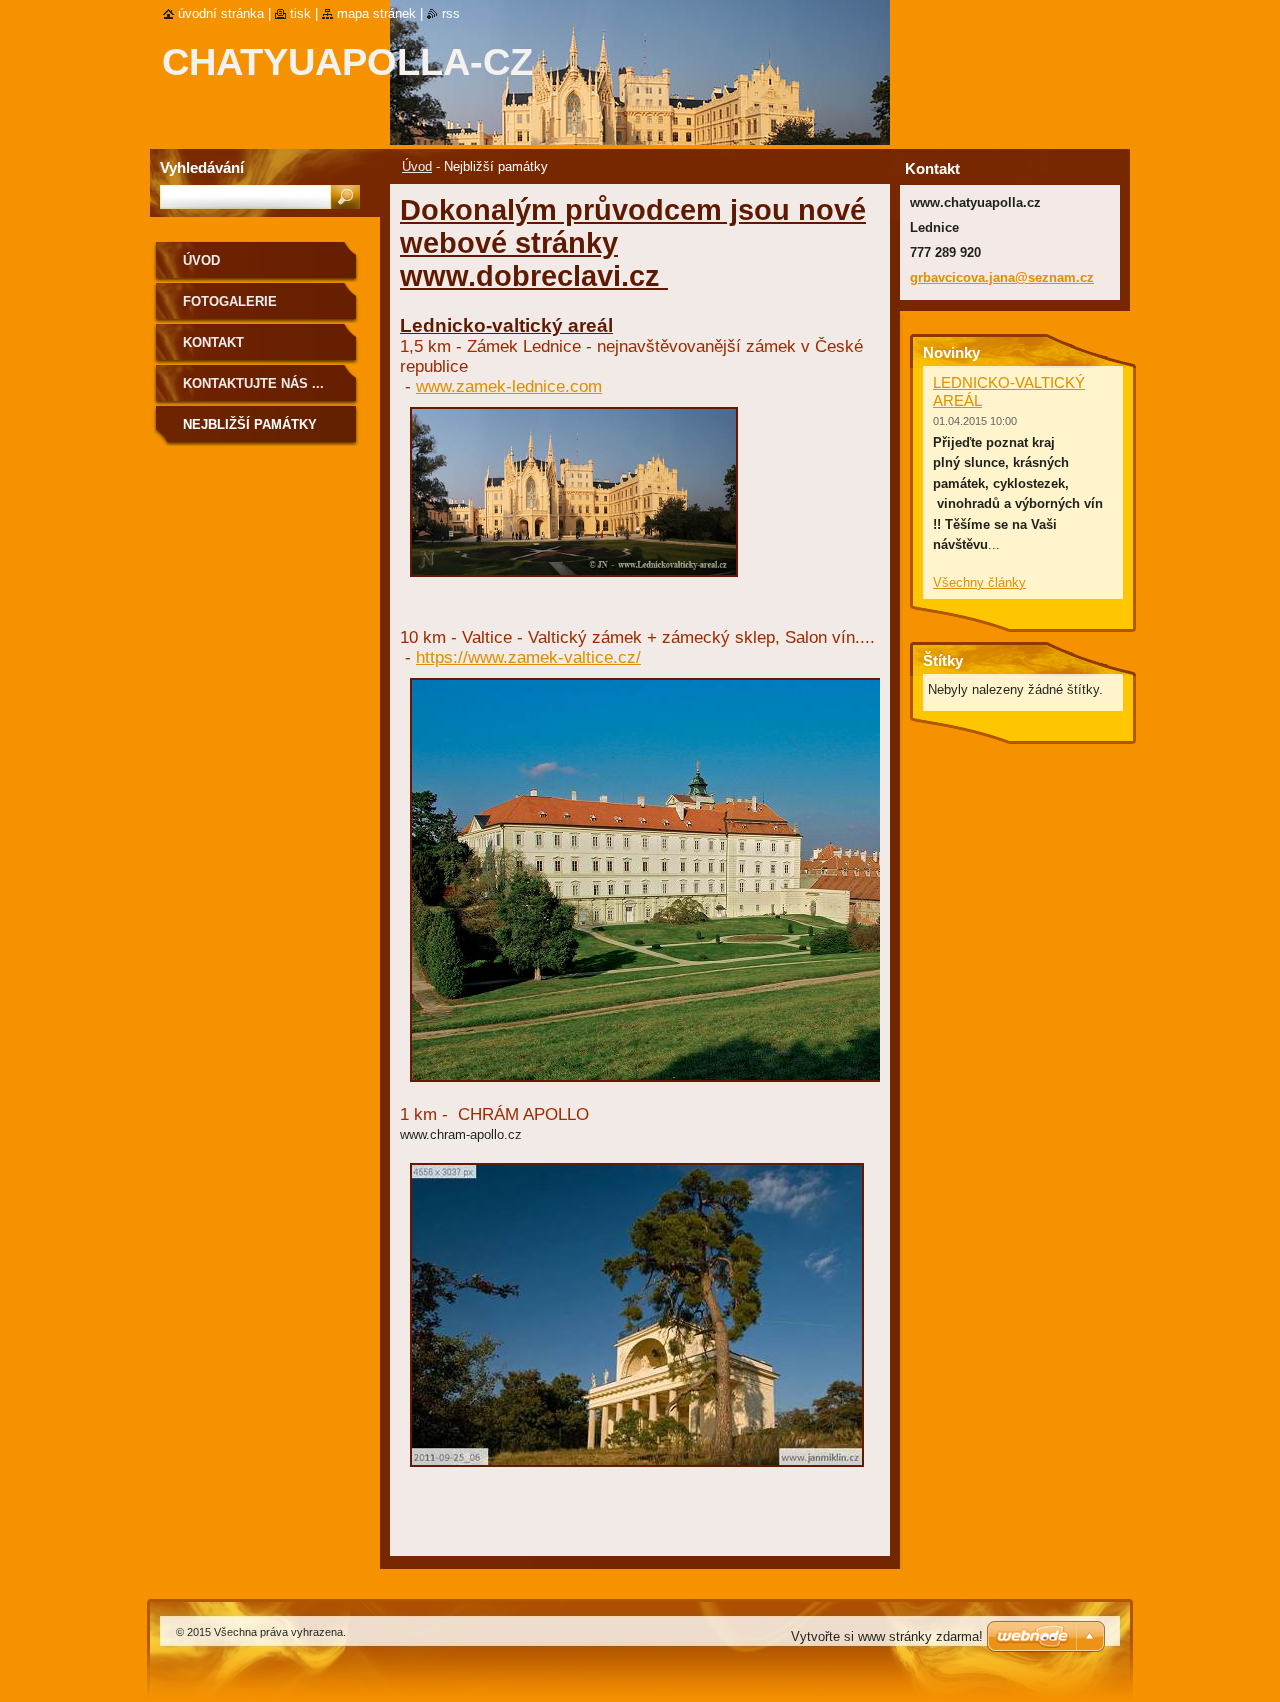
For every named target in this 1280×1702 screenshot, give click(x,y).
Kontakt (213, 342)
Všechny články (979, 582)
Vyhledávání (202, 167)
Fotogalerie (230, 301)
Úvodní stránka (221, 13)
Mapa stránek (376, 13)
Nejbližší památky (250, 424)
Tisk (300, 13)
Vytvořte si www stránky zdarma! (887, 1636)
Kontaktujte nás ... (253, 383)
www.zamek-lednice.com (509, 386)
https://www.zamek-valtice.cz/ (528, 657)
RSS (451, 13)
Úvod (417, 166)
